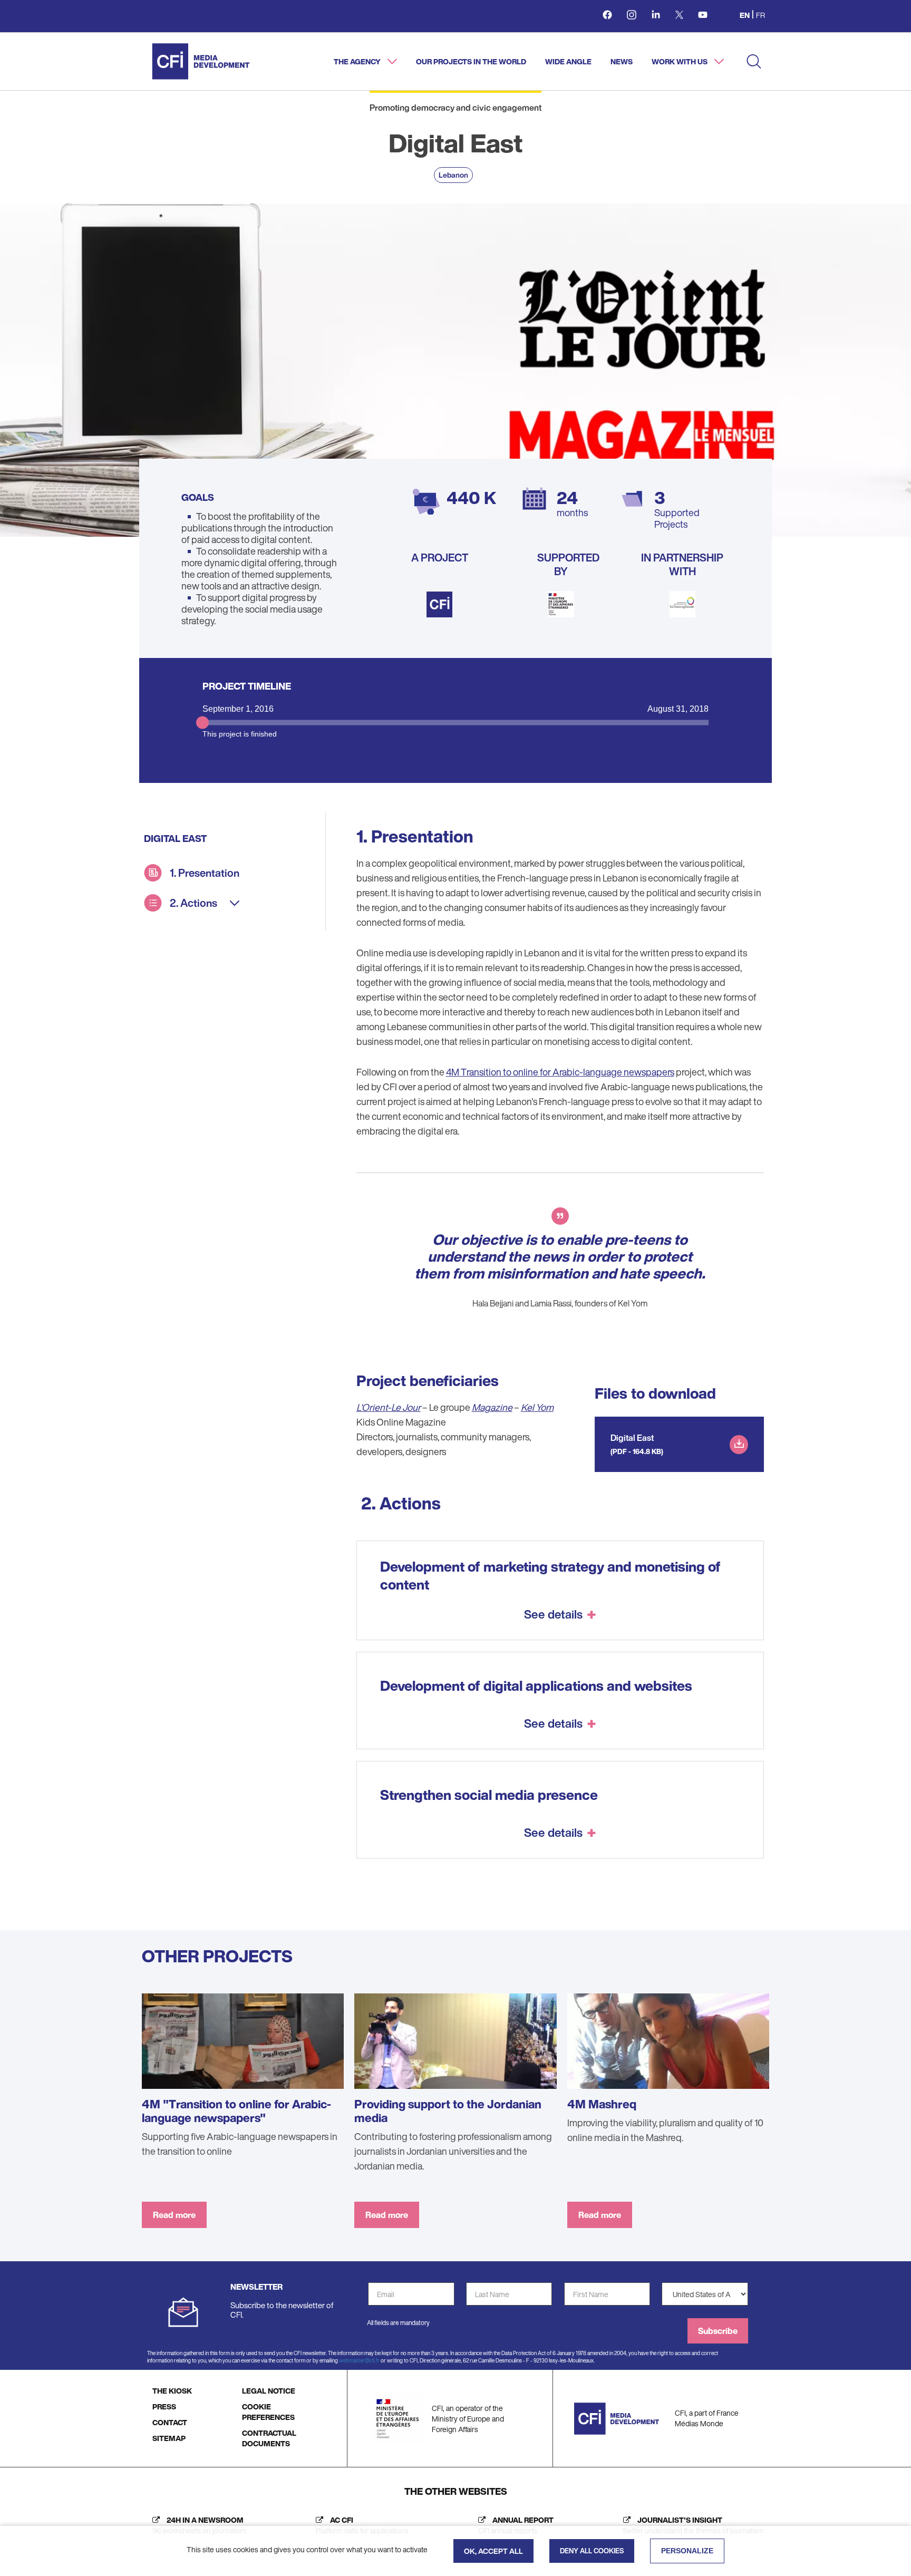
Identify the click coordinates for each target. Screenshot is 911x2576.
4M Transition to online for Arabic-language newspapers (560, 1072)
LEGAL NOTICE (269, 2391)
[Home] (201, 61)
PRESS (164, 2406)
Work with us (680, 61)
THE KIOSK (172, 2391)
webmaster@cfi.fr (359, 2361)
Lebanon (453, 175)
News (622, 61)
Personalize (687, 2551)
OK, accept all (493, 2551)
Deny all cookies (592, 2551)
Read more (174, 2215)
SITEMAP (169, 2438)
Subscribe (718, 2331)
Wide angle (568, 61)
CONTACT (170, 2422)
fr (760, 15)
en (745, 15)
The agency (358, 61)
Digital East (632, 1438)
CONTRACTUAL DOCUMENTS (269, 2438)
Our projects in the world (471, 61)
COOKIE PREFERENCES (268, 2412)
